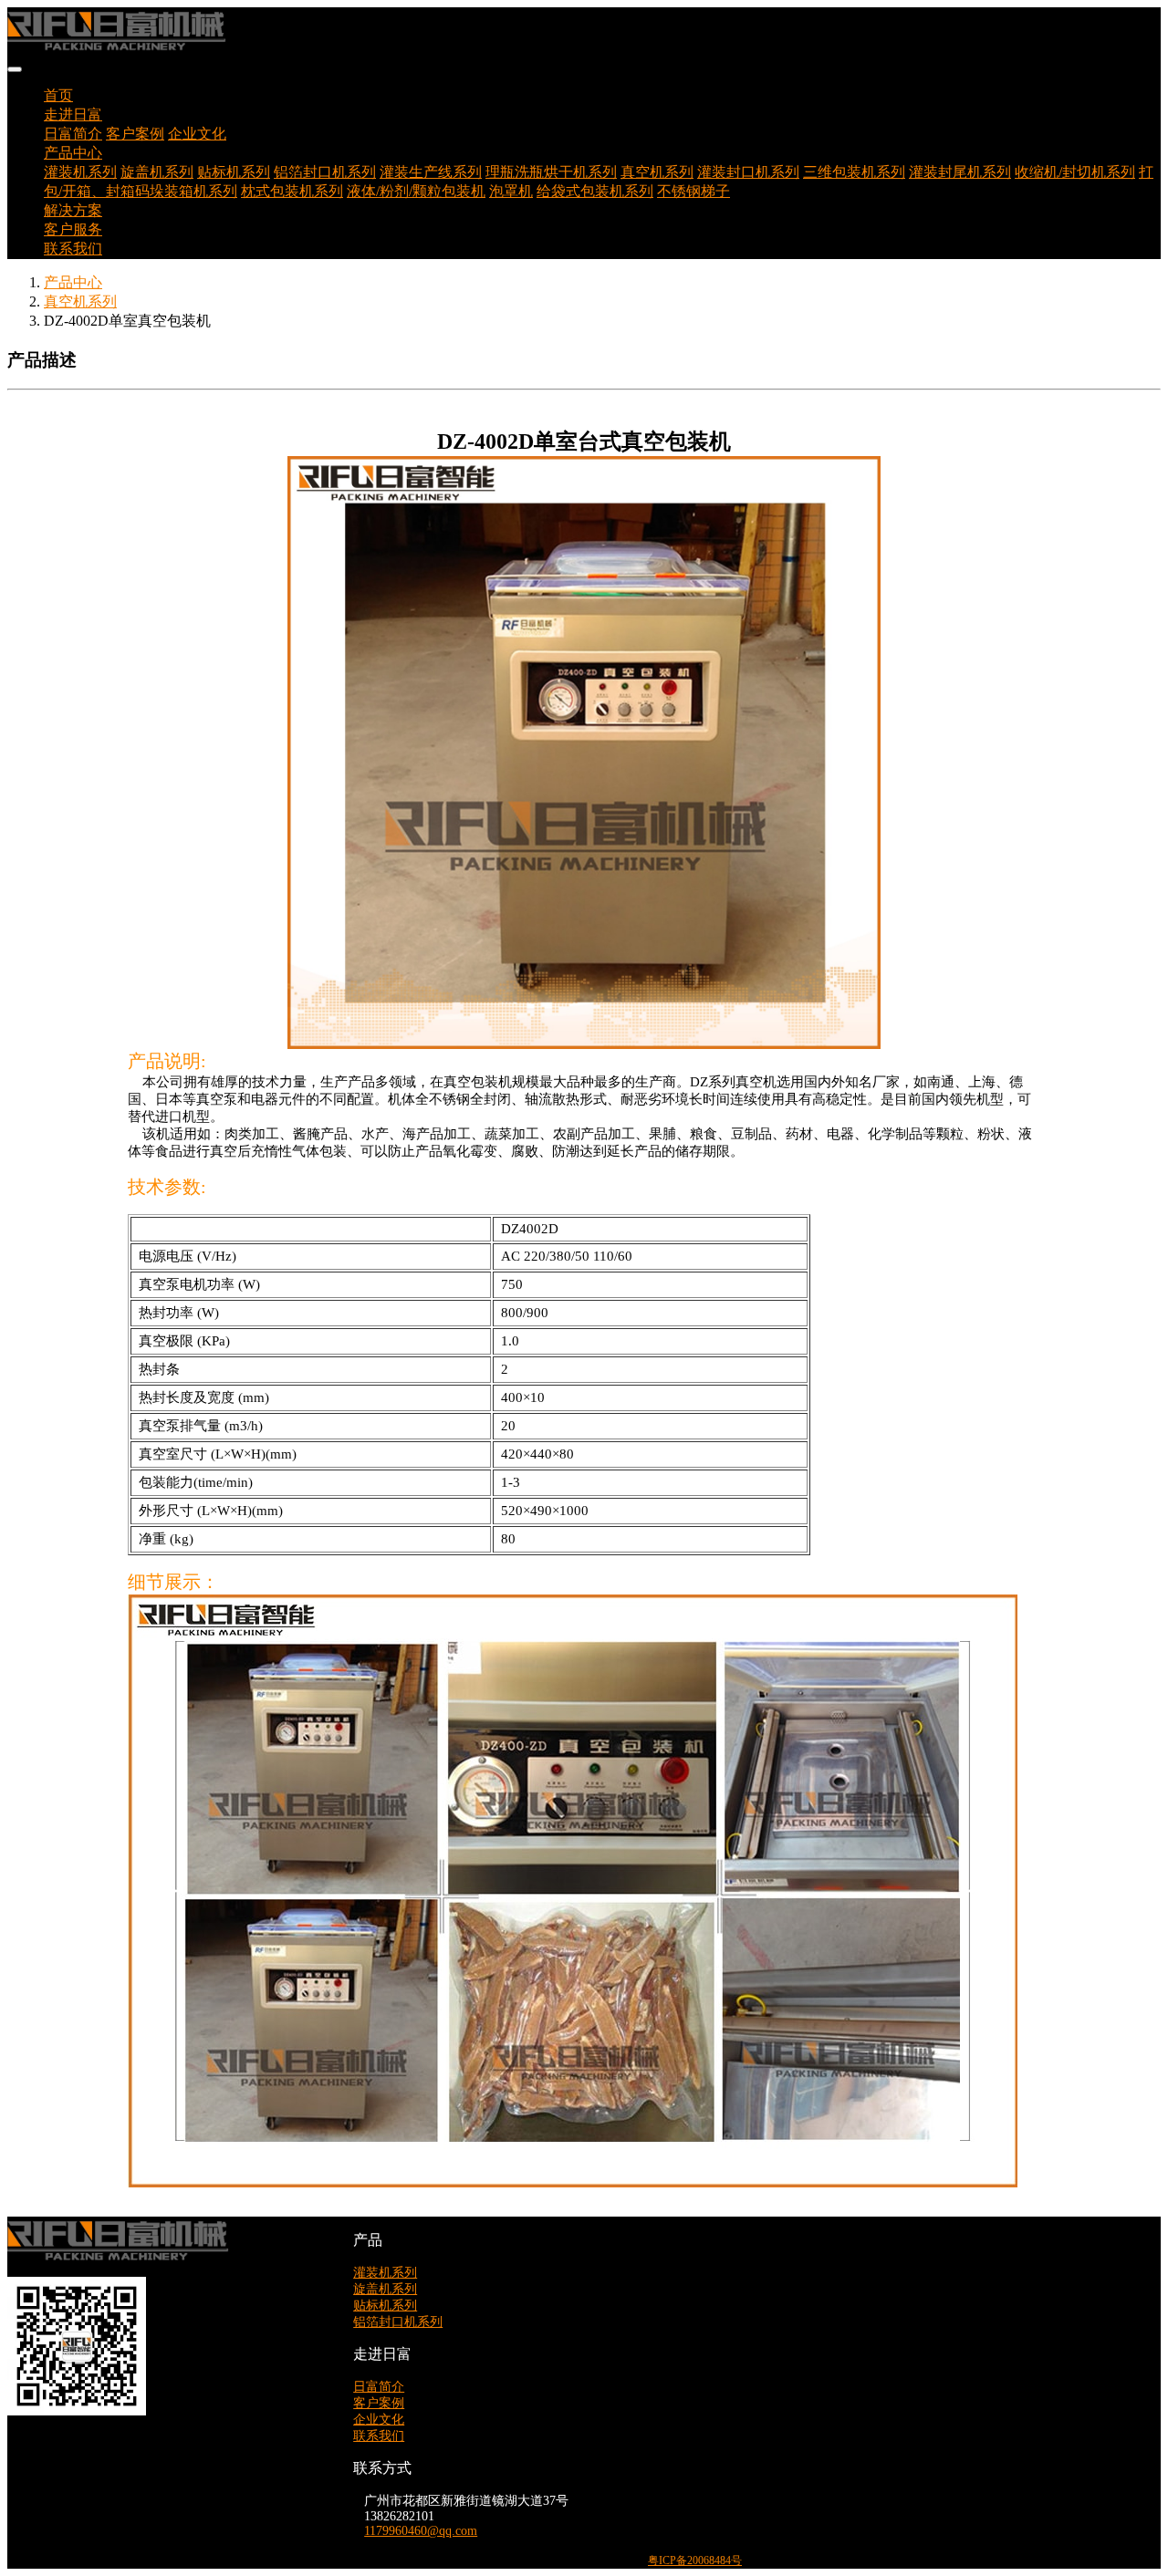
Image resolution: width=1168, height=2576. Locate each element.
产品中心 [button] (73, 153)
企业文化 (197, 134)
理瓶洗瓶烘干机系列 (551, 172)
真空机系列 (657, 172)
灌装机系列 (80, 172)
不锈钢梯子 (693, 191)
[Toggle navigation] (15, 69)
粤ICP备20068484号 (695, 2560)
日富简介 (73, 134)
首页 (58, 95)
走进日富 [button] (73, 114)
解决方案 (73, 210)
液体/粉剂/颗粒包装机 (416, 191)
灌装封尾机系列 (960, 172)
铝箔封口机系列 (325, 172)
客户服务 (73, 229)
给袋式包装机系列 (595, 191)
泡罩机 (511, 191)
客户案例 (135, 134)
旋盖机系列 (157, 172)
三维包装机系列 (854, 172)
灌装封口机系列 (748, 172)
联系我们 (73, 249)
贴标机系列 (234, 172)
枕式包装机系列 (292, 191)
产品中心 (73, 282)
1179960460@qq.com (421, 2531)
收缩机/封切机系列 (1075, 172)
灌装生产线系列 (431, 172)
